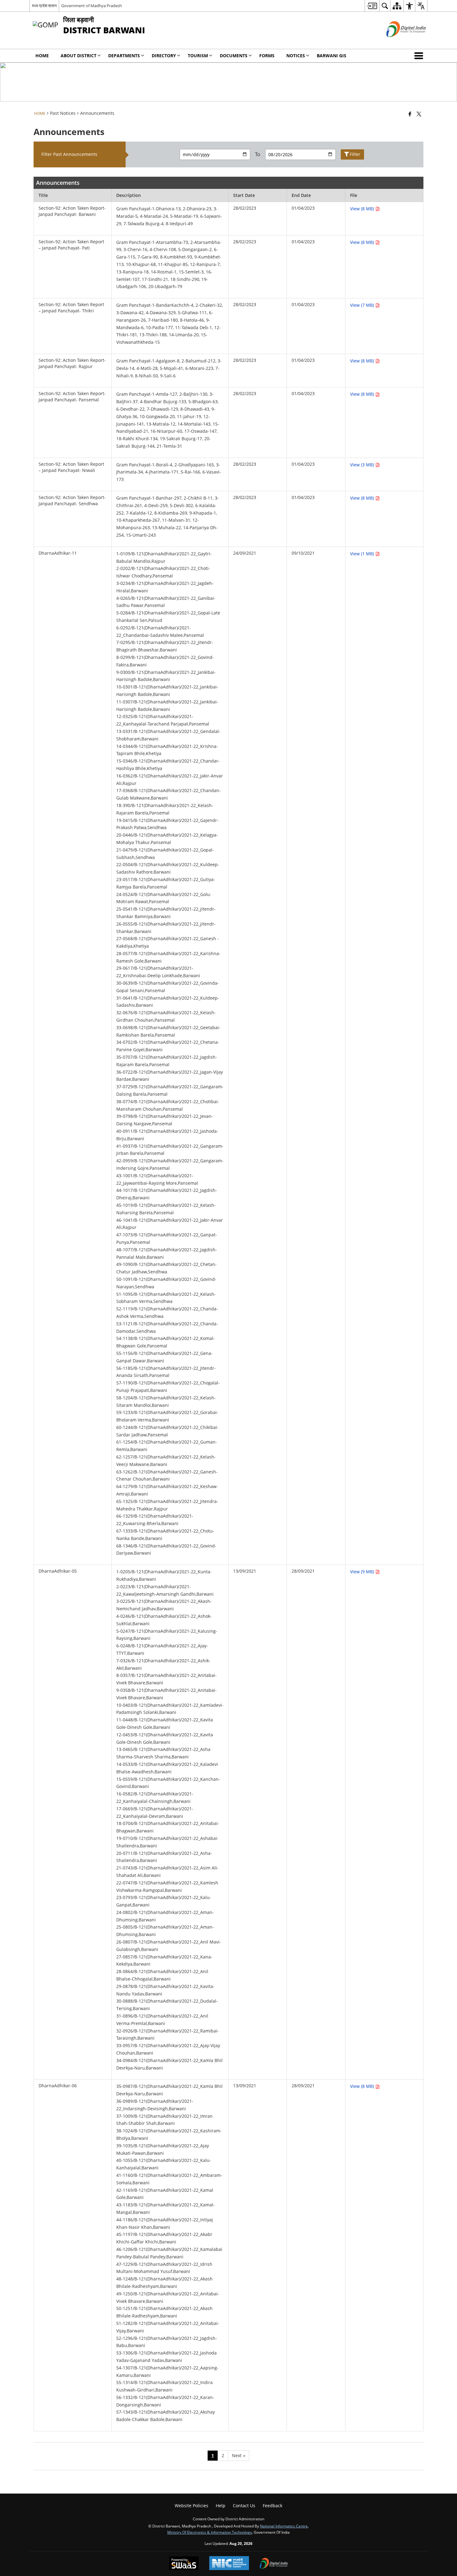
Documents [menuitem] (234, 56)
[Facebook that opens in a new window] (410, 114)
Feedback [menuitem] (272, 2506)
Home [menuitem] (42, 56)
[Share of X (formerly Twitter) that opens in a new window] (419, 114)
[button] (420, 56)
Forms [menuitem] (267, 56)
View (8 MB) (363, 209)
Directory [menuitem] (164, 56)
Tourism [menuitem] (198, 56)
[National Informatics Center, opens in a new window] (229, 2564)
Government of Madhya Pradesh (92, 6)
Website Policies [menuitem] (192, 2506)
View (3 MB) (363, 465)
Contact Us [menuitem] (244, 2506)
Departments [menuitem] (124, 56)
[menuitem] (372, 6)
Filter (355, 154)
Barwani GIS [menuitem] (332, 56)
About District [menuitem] (78, 56)
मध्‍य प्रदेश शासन (44, 6)
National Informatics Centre (284, 2526)
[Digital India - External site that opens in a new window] (398, 42)
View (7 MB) (363, 305)
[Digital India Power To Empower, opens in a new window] (274, 2564)
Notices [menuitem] (296, 56)
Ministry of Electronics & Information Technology (210, 2532)
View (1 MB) (363, 554)
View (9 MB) (363, 1572)
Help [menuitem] (221, 2506)
